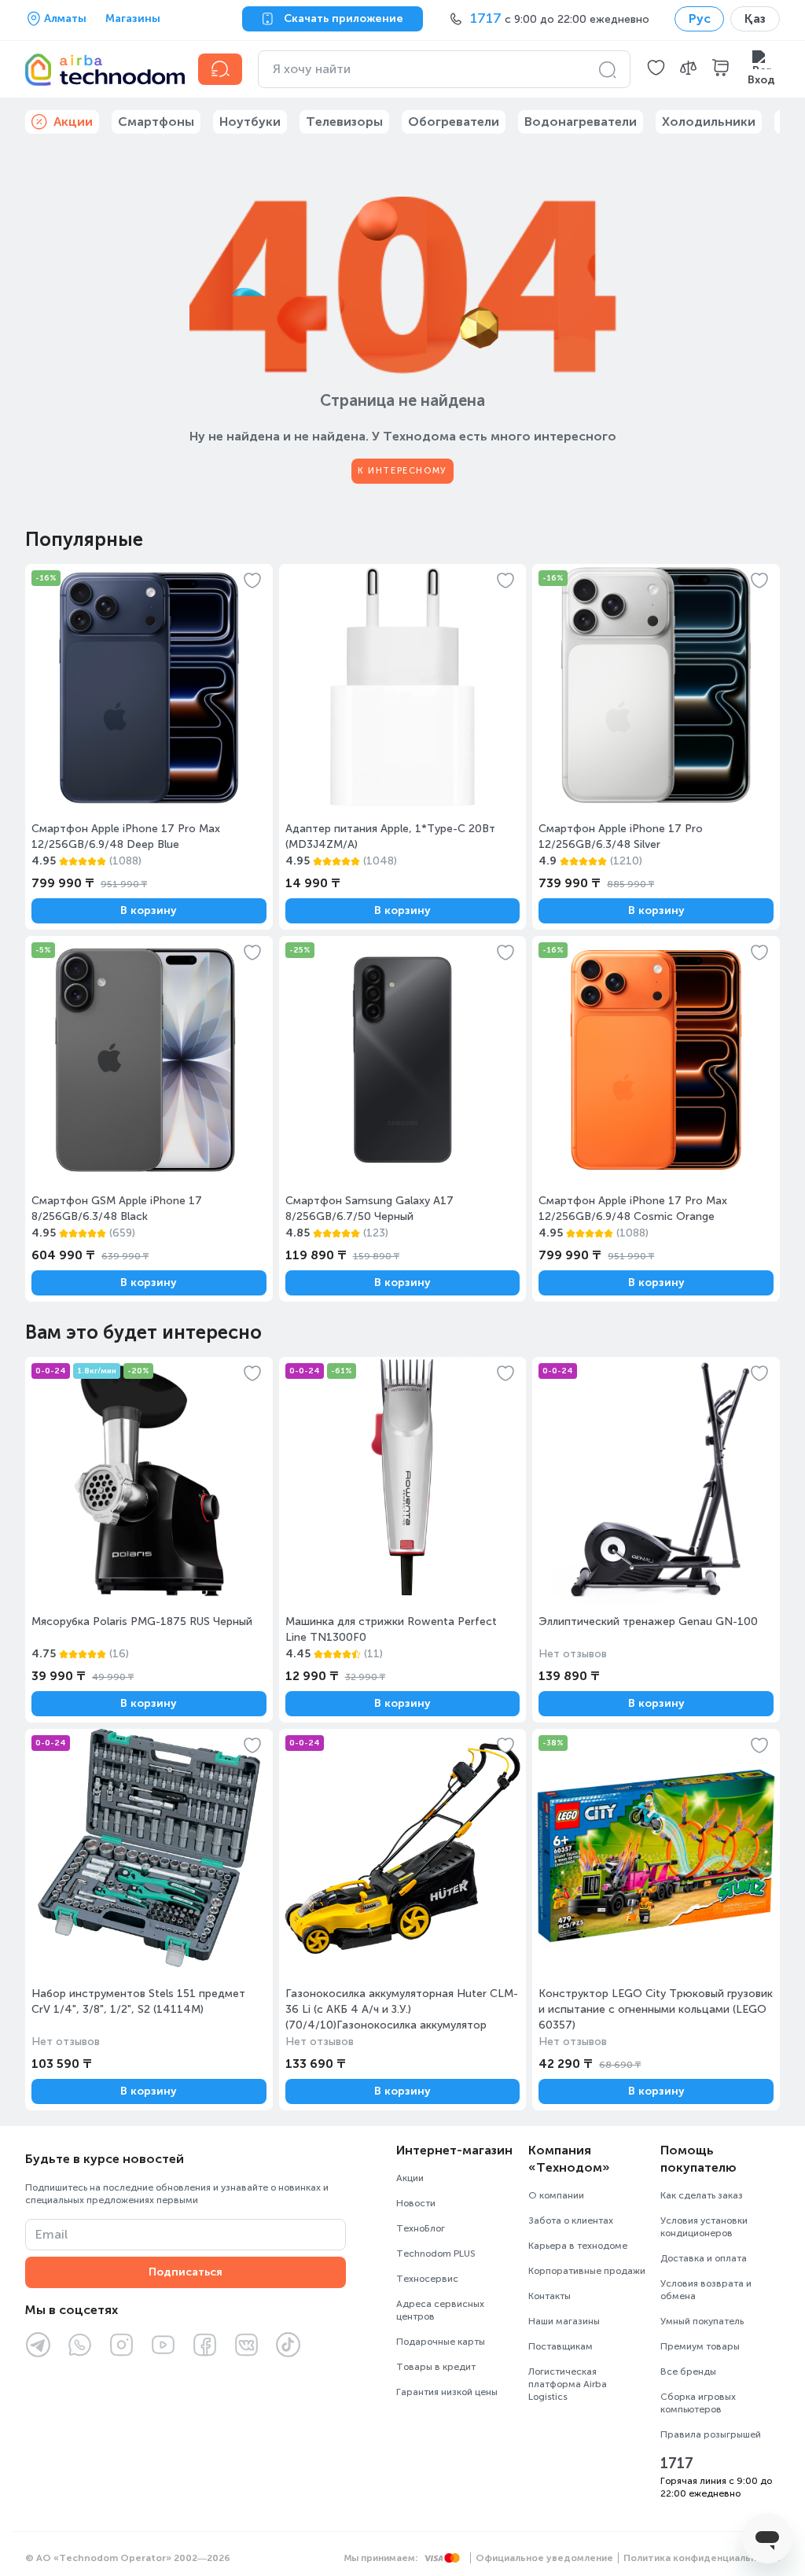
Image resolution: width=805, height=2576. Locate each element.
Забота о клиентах (571, 2220)
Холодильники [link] (709, 122)
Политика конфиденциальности (702, 2558)
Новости (416, 2203)
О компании (556, 2195)
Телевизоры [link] (344, 122)
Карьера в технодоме (578, 2246)
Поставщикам (561, 2346)
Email (51, 2234)
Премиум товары (700, 2346)
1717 (677, 2464)
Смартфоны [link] (156, 122)
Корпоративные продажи (587, 2271)
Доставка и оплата (704, 2258)
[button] (656, 69)
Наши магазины (564, 2321)
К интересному (402, 471)
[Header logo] (102, 69)
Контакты (550, 2296)
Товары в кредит (436, 2367)
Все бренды (688, 2371)
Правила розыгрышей (711, 2434)
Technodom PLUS (436, 2254)
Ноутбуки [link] (250, 122)
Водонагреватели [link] (581, 122)
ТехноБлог (421, 2228)
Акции (410, 2178)
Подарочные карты (441, 2342)
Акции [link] (73, 122)
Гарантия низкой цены (447, 2392)
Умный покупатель (702, 2321)
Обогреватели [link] (454, 122)
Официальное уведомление (544, 2558)
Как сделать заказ (702, 2195)
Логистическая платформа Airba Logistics (568, 2384)
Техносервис (427, 2279)
